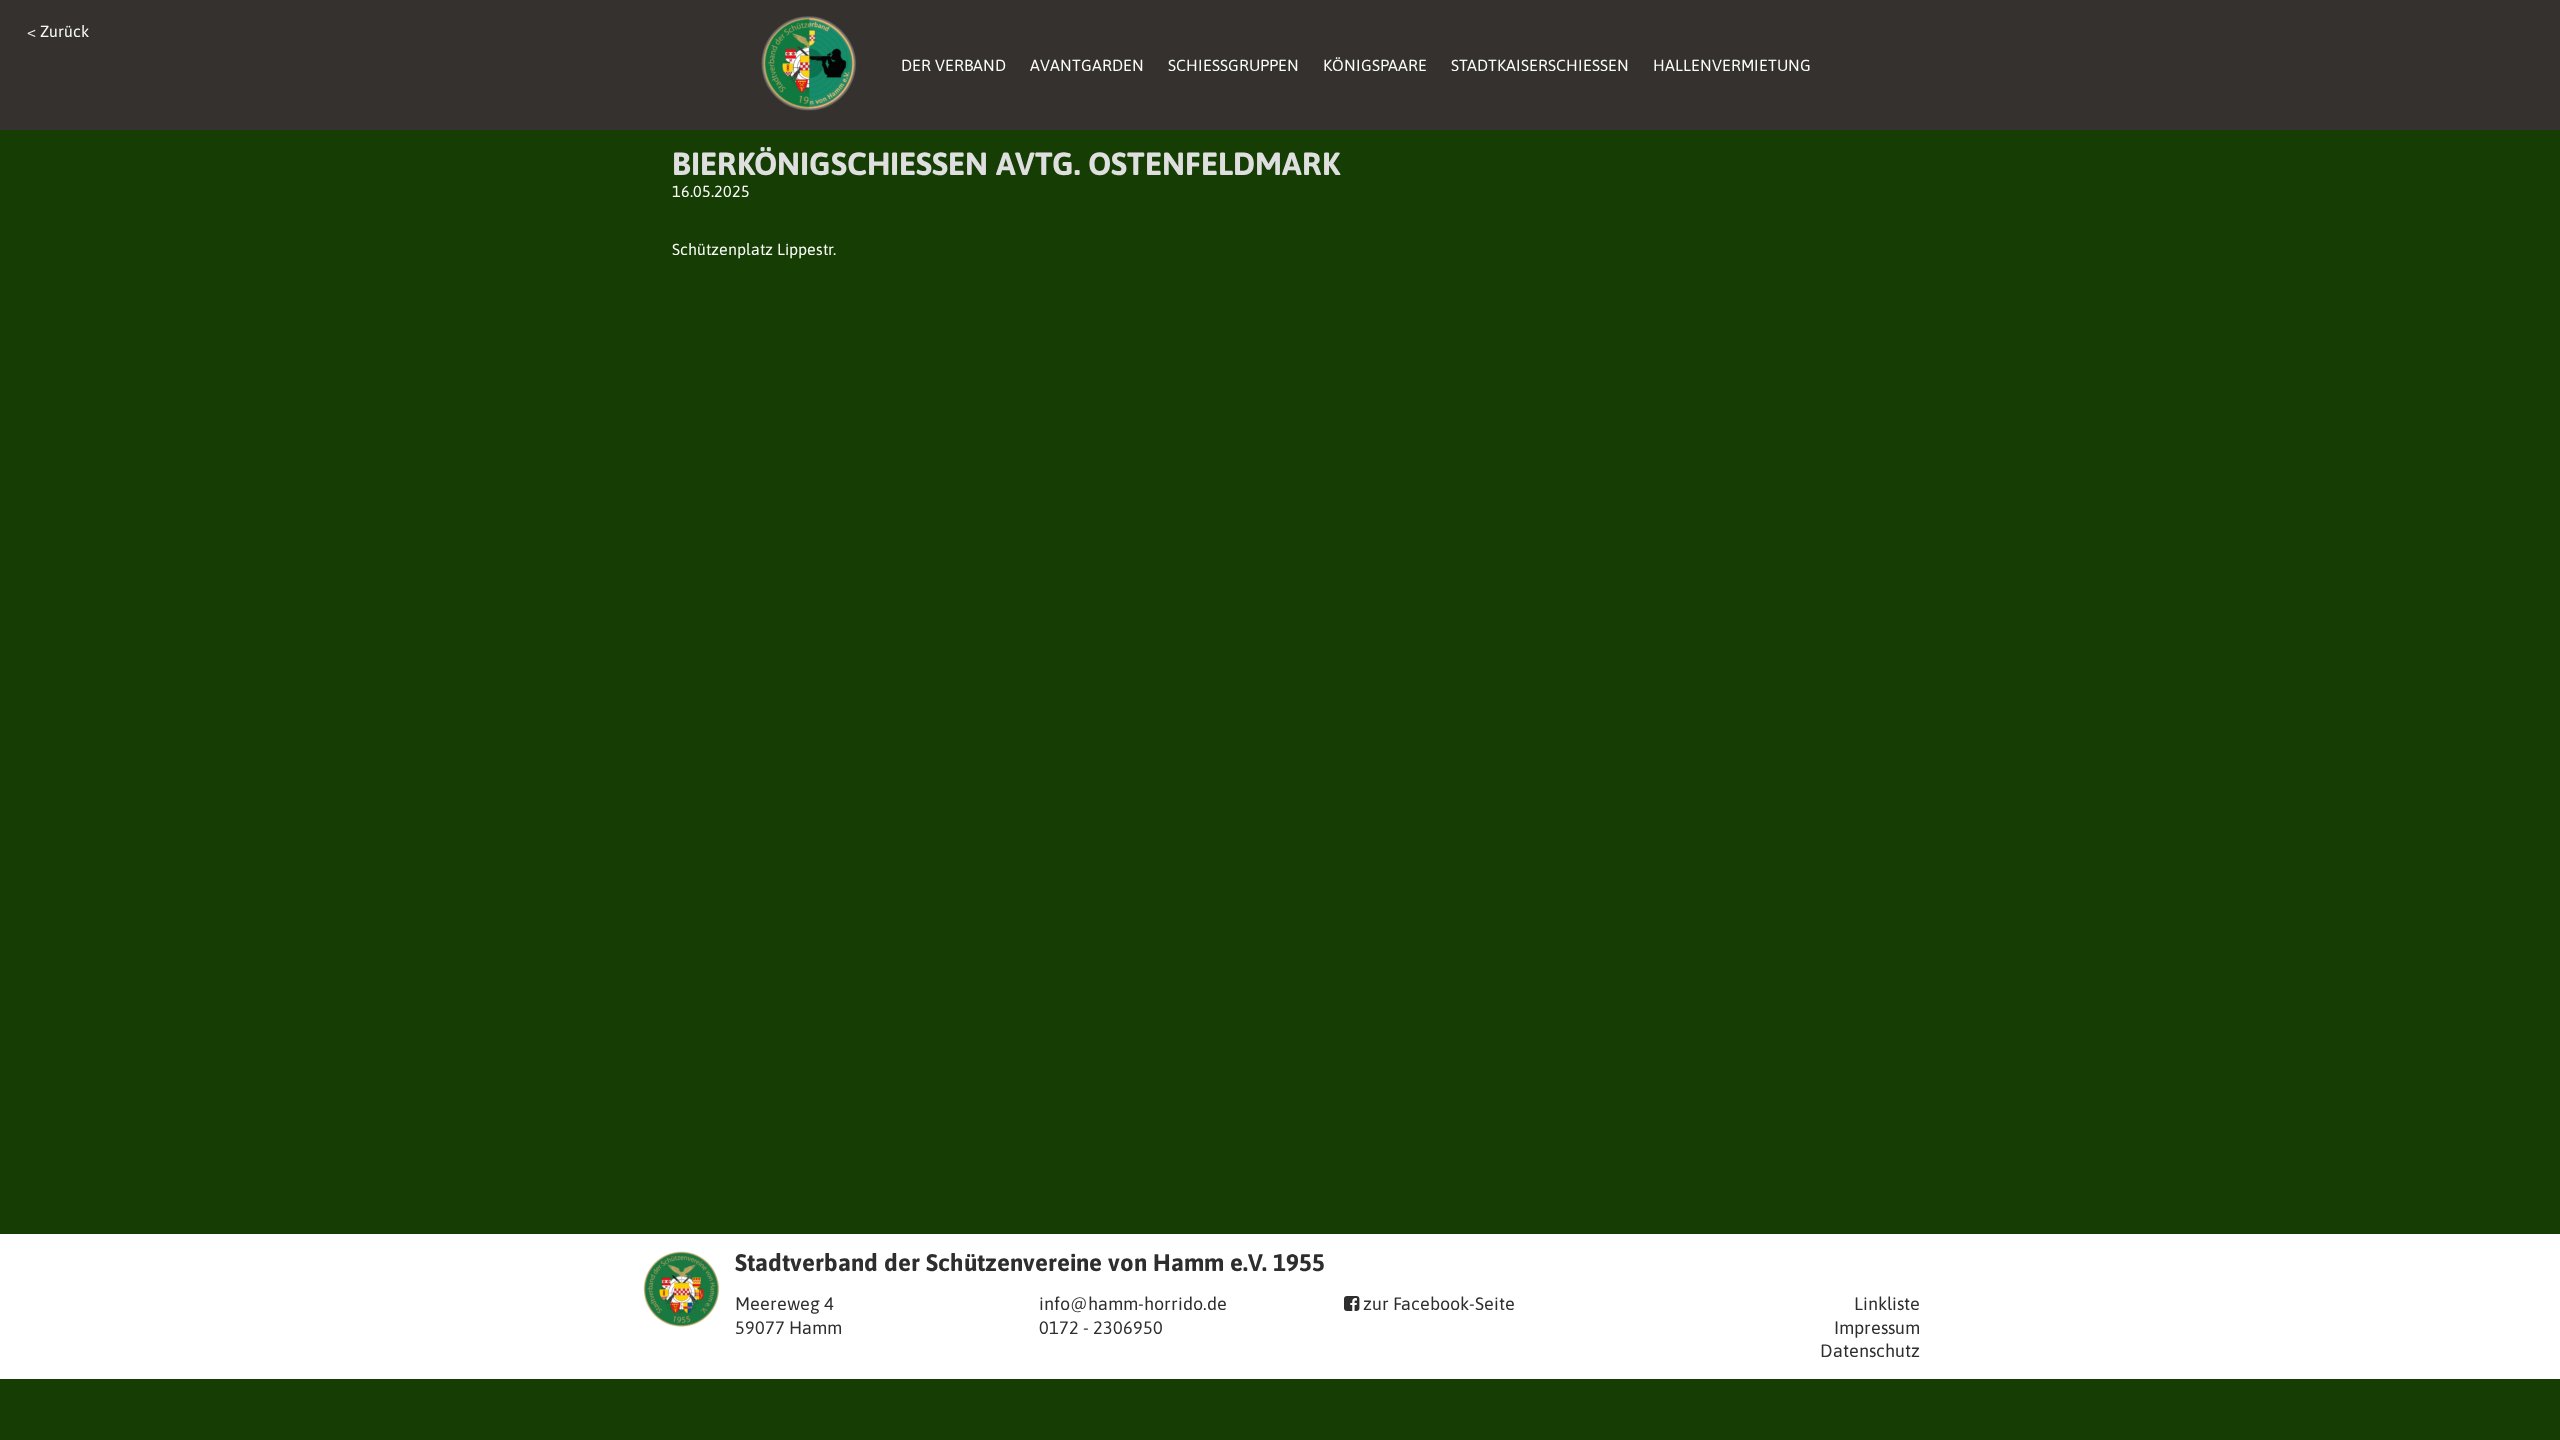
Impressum (1877, 1327)
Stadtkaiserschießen (1540, 65)
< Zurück (58, 31)
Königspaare (1375, 65)
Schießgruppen (1233, 65)
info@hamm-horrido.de (1133, 1303)
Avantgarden (1087, 65)
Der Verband (953, 65)
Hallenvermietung (1732, 65)
